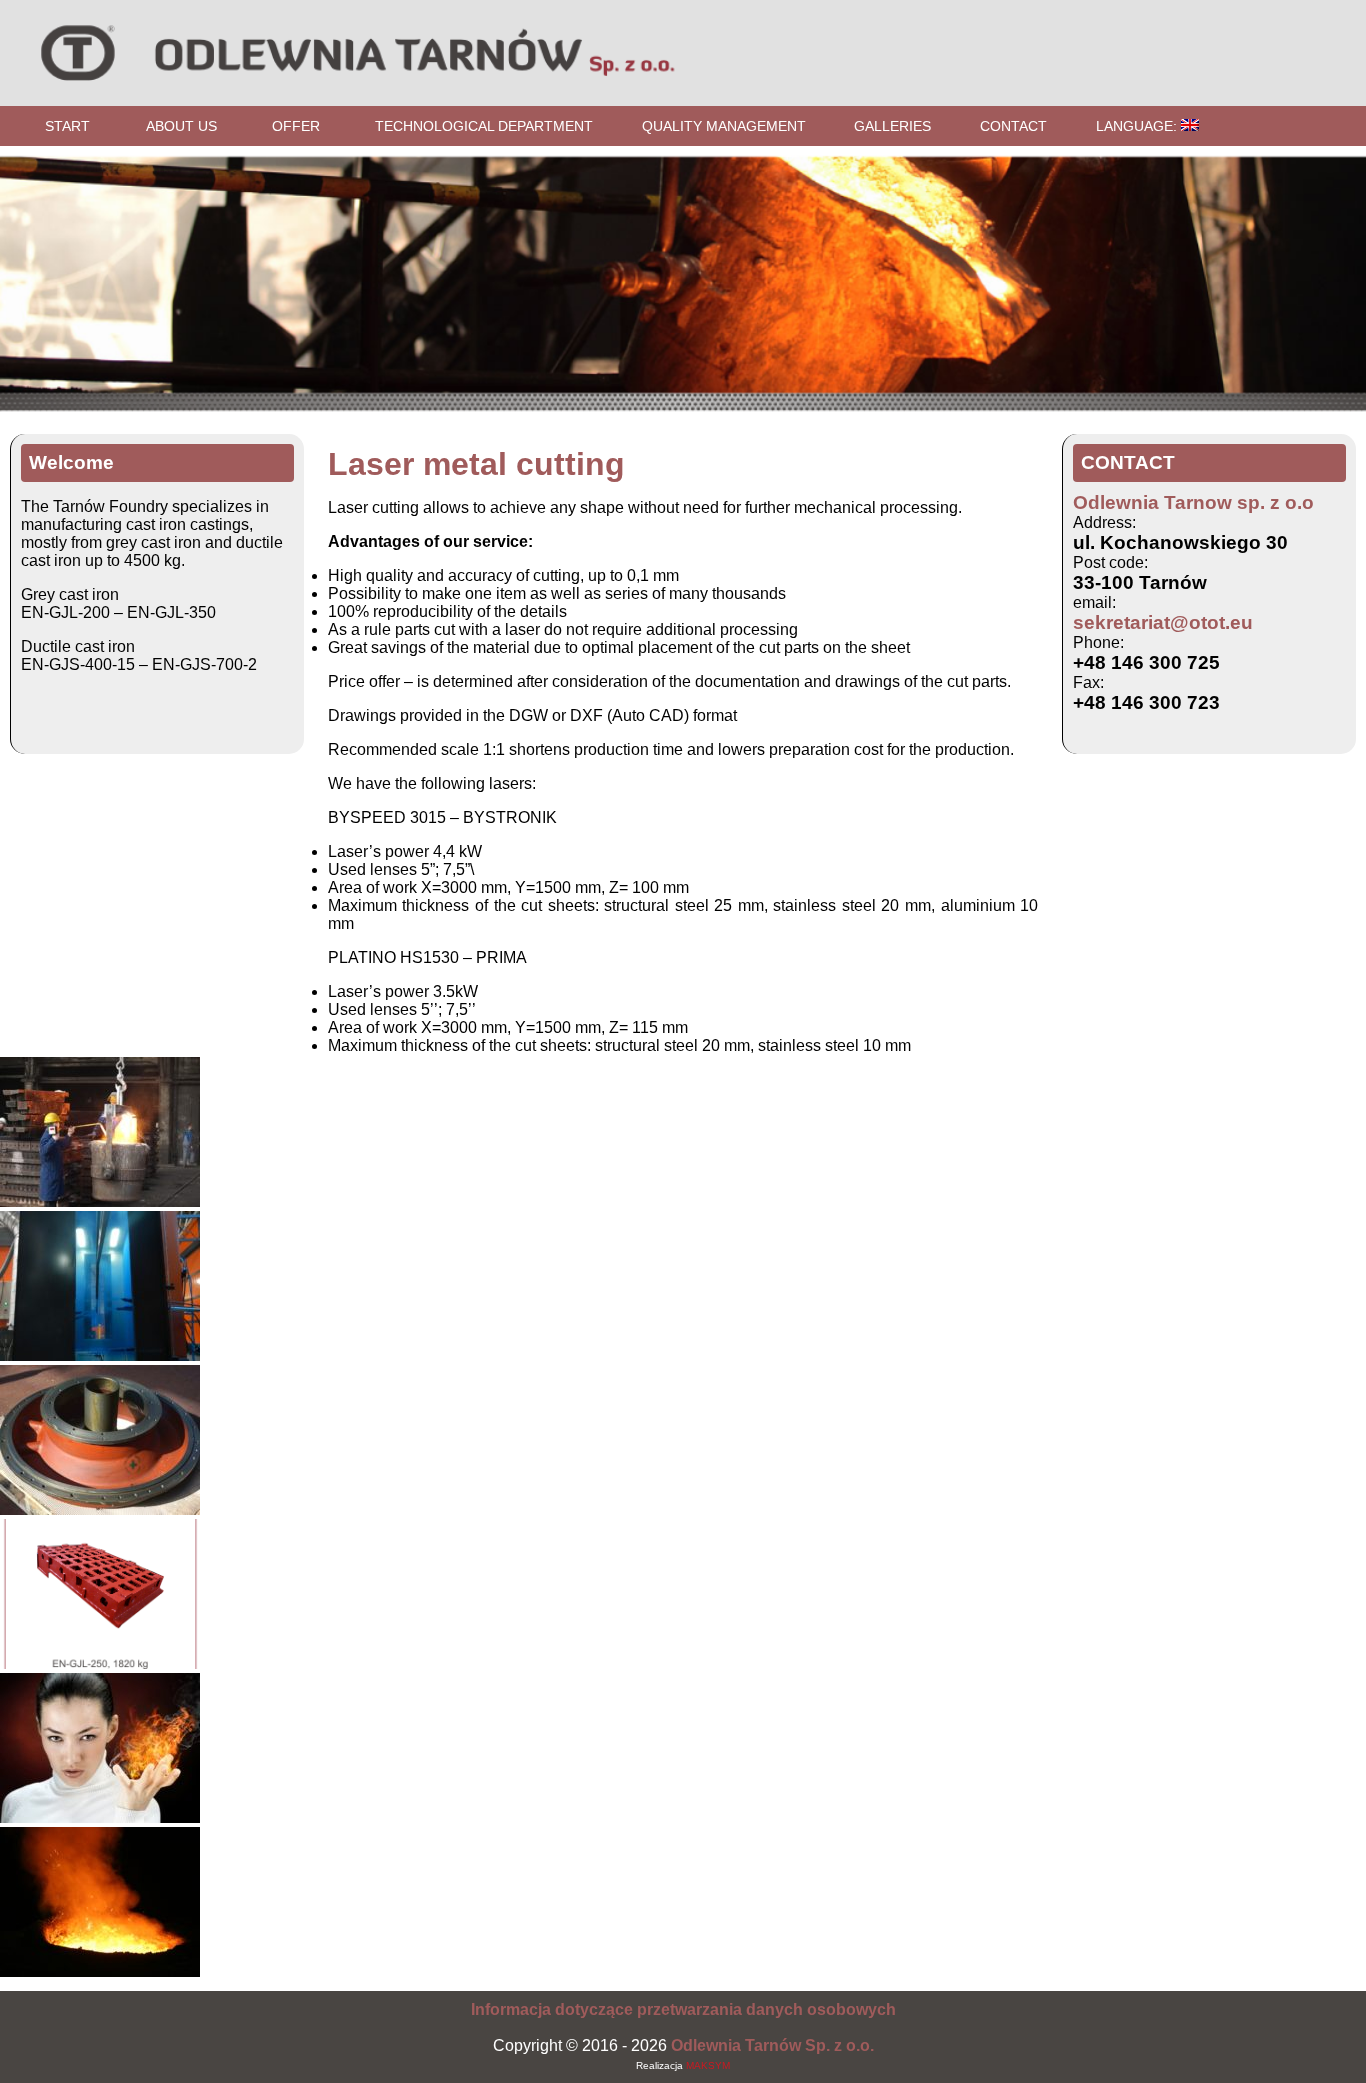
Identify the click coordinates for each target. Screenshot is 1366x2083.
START (67, 126)
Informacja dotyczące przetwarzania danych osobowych (683, 2009)
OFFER (296, 126)
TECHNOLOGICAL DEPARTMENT (484, 126)
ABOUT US (181, 126)
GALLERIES (892, 126)
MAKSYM (708, 2065)
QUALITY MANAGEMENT (724, 126)
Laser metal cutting (476, 464)
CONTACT (1013, 126)
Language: (1138, 126)
